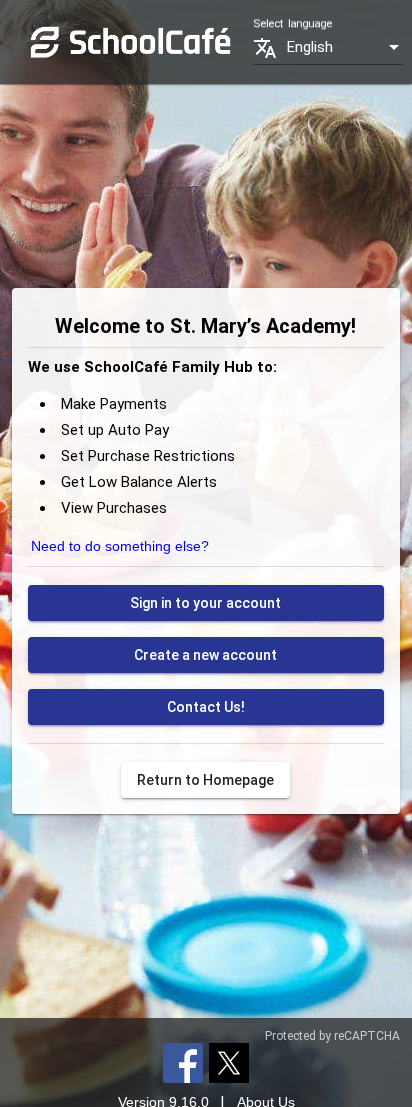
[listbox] (345, 47)
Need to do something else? (120, 546)
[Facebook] (183, 1062)
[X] (229, 1062)
